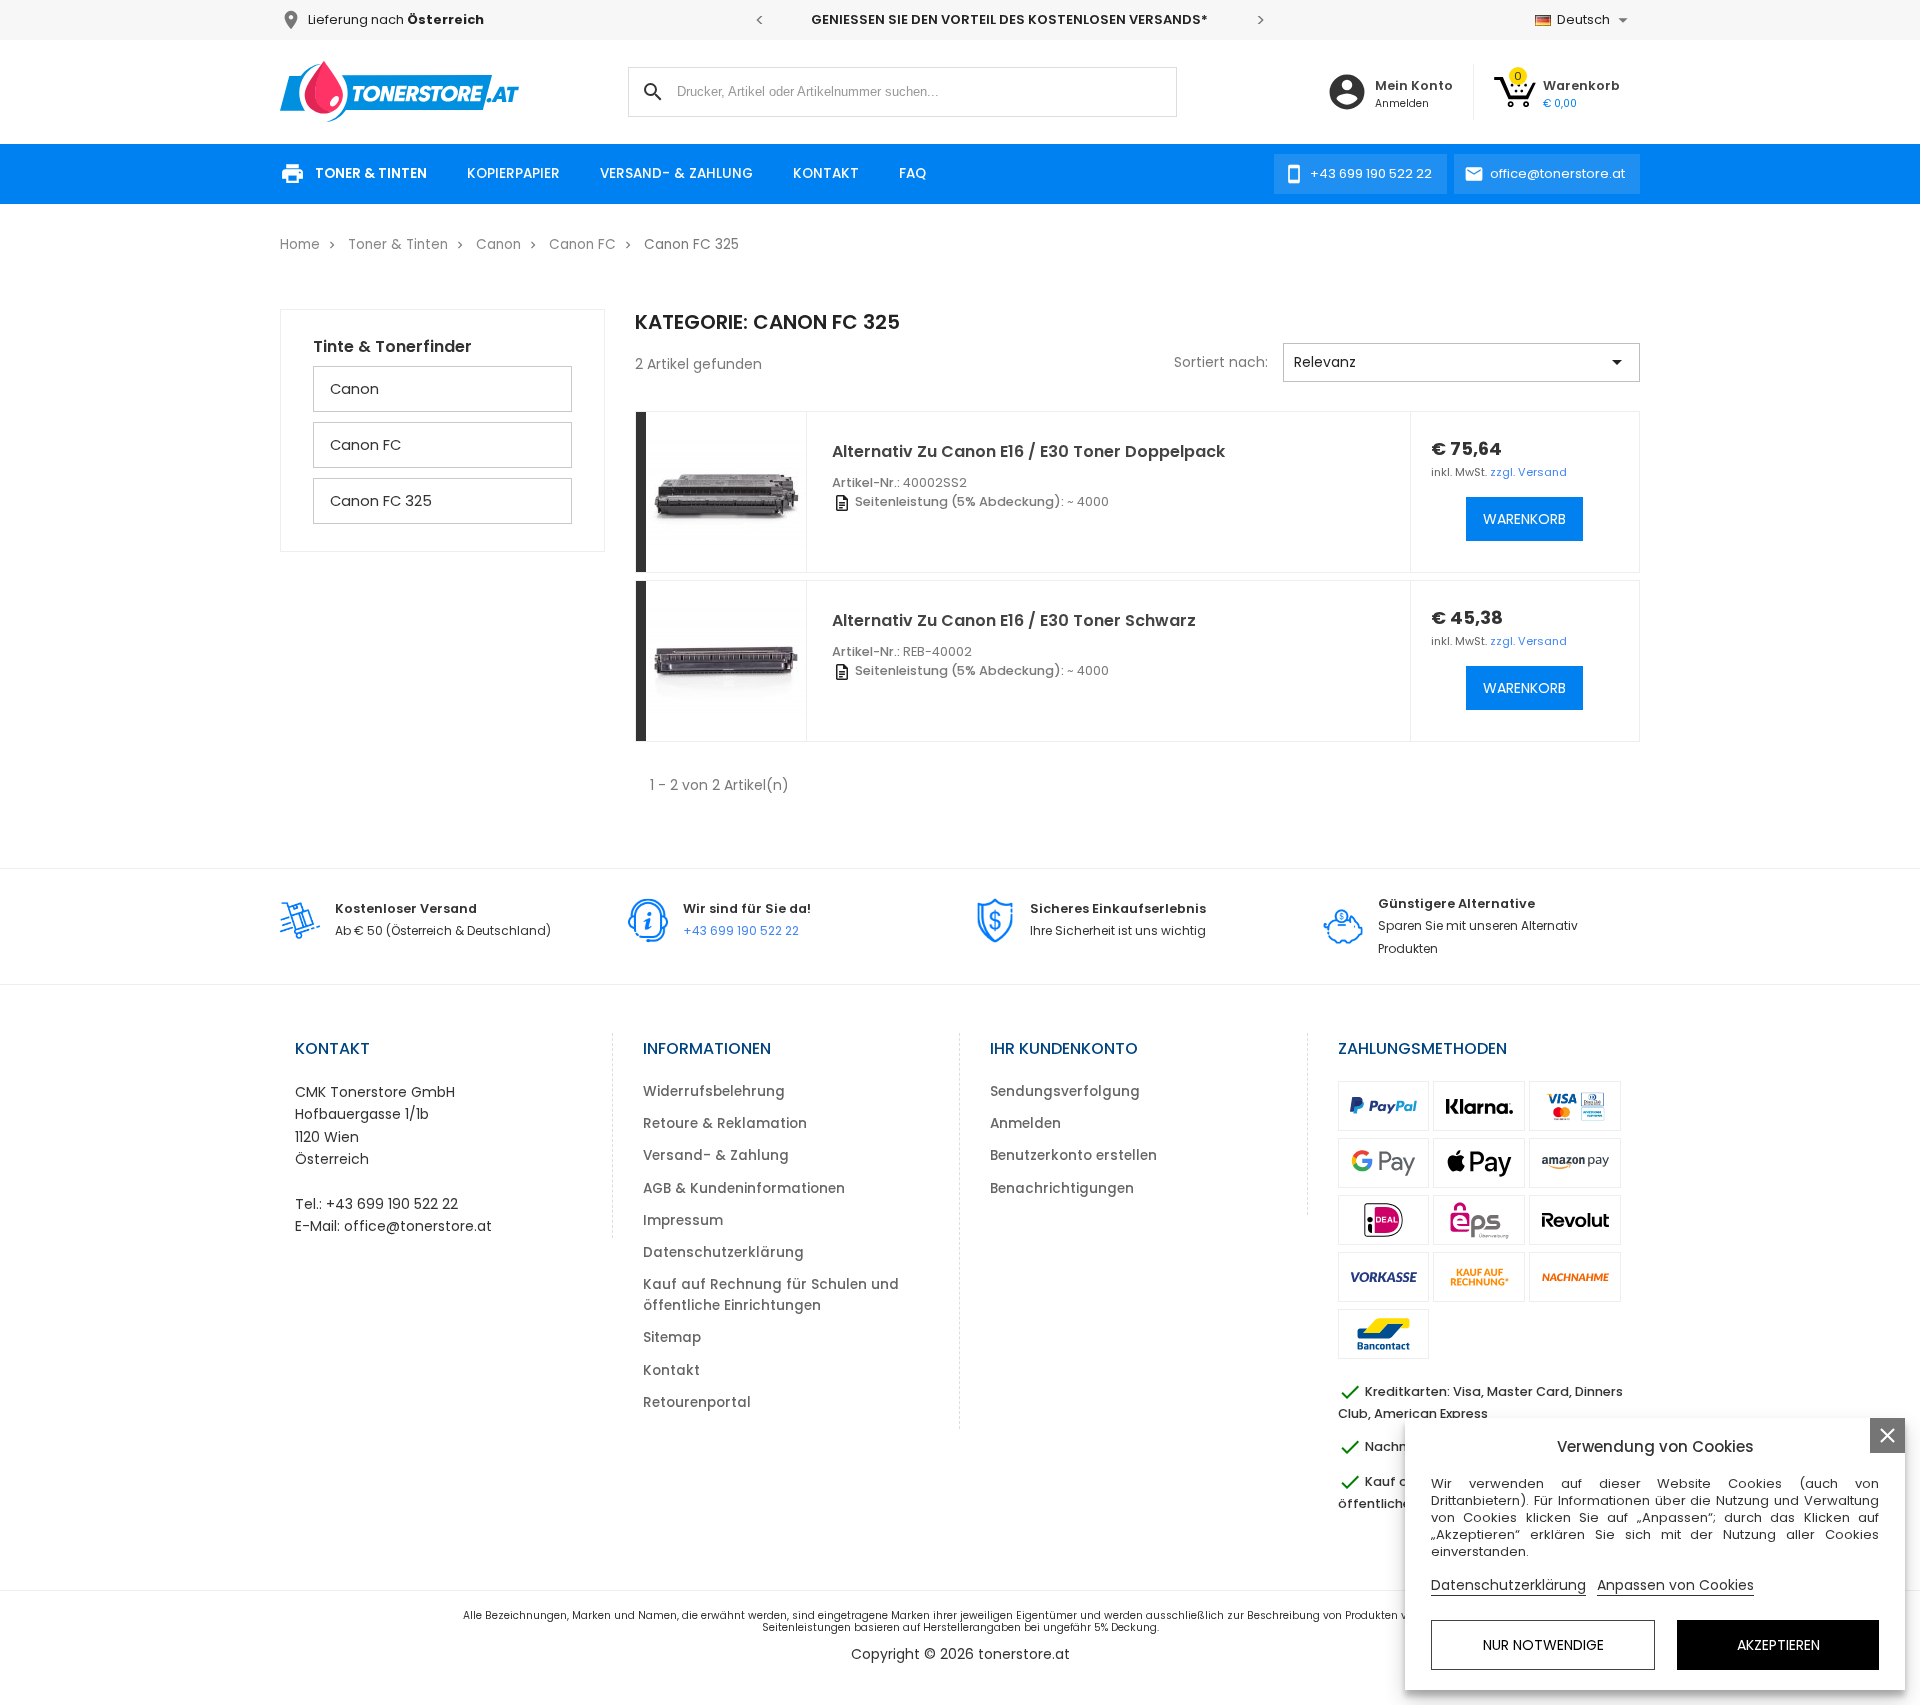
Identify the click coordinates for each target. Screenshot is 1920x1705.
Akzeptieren (1778, 1645)
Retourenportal (697, 1402)
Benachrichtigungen (1062, 1188)
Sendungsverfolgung (1065, 1091)
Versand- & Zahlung (676, 173)
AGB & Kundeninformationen (744, 1188)
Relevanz (1461, 362)
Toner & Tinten (371, 173)
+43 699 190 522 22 (741, 930)
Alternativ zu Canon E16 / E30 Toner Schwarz (1014, 620)
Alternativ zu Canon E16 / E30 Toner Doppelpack (1028, 451)
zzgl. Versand (1528, 472)
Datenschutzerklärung (723, 1252)
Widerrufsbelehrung (714, 1091)
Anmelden (1025, 1123)
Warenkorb (1524, 519)
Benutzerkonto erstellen (1073, 1155)
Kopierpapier (513, 173)
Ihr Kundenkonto (1064, 1048)
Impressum (683, 1220)
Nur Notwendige (1543, 1645)
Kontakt (826, 173)
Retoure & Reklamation (725, 1123)
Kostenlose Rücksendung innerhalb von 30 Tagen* (1088, 19)
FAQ (912, 173)
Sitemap (672, 1337)
